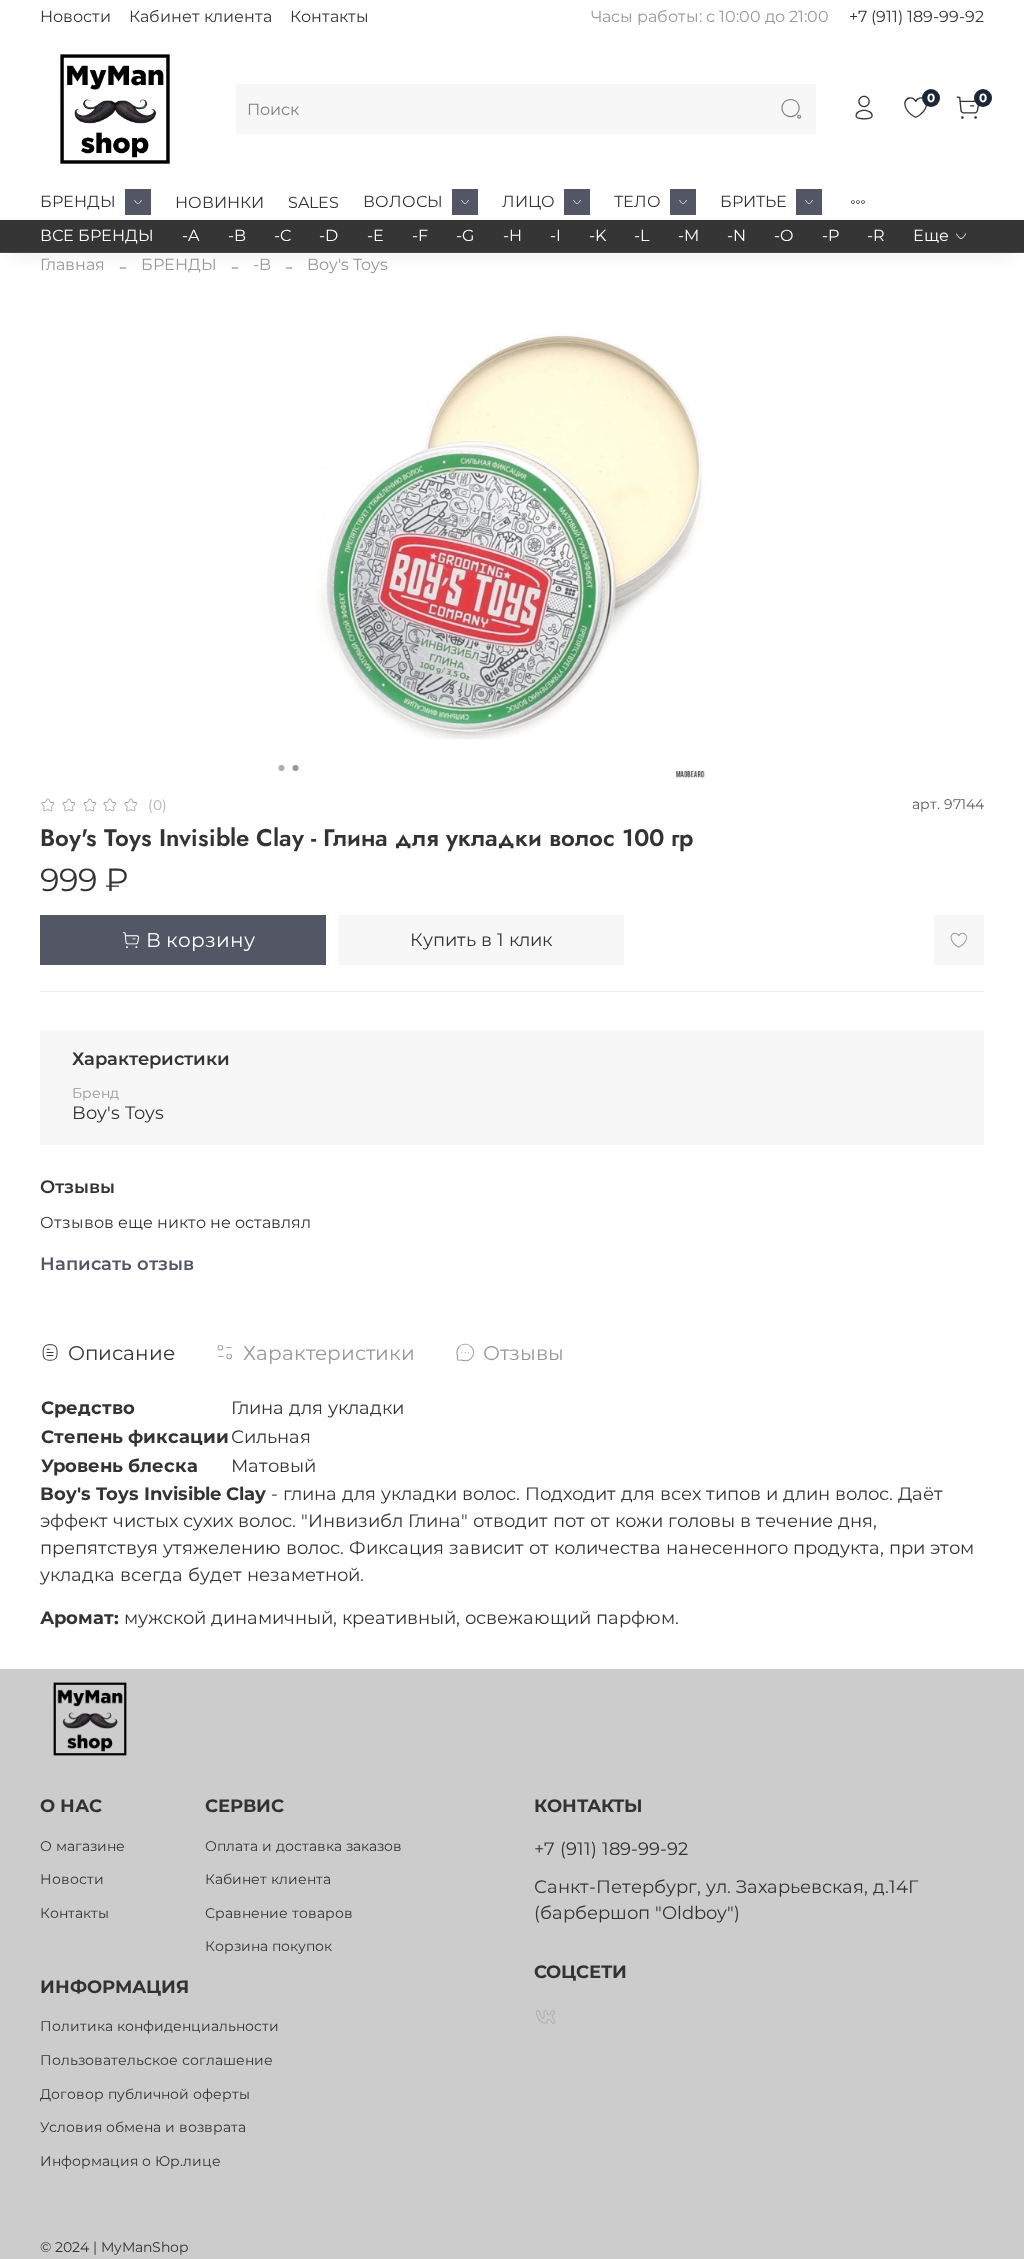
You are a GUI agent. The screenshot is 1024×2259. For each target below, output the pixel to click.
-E (375, 235)
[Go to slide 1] (282, 768)
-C (282, 235)
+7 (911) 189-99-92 (916, 16)
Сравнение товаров (279, 1913)
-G (465, 235)
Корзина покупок (268, 1946)
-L (641, 235)
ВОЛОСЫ (403, 201)
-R (876, 235)
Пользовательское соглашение (156, 2060)
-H (512, 235)
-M (688, 235)
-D (328, 235)
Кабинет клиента (200, 16)
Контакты (329, 16)
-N (736, 235)
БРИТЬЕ (753, 201)
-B (237, 235)
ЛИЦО (528, 201)
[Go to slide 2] (296, 768)
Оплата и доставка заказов (303, 1846)
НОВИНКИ (219, 202)
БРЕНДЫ (78, 201)
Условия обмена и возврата (143, 2127)
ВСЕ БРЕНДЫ (97, 235)
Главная (72, 264)
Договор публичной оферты (145, 2094)
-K (597, 235)
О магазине (82, 1846)
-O (783, 235)
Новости (75, 16)
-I (555, 235)
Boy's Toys (347, 264)
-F (420, 235)
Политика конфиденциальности (159, 2026)
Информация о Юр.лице (130, 2161)
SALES (313, 202)
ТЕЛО (637, 201)
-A (190, 235)
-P (830, 235)
